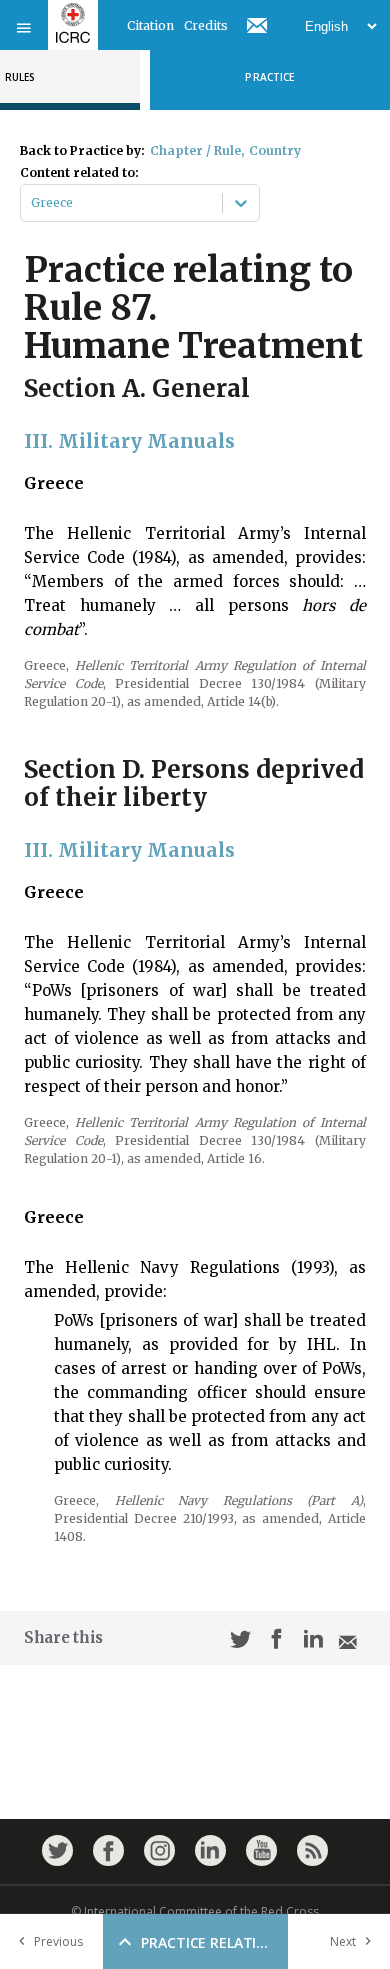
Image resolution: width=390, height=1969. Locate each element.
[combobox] (32, 203)
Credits (206, 25)
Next (343, 1941)
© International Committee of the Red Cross (195, 1911)
